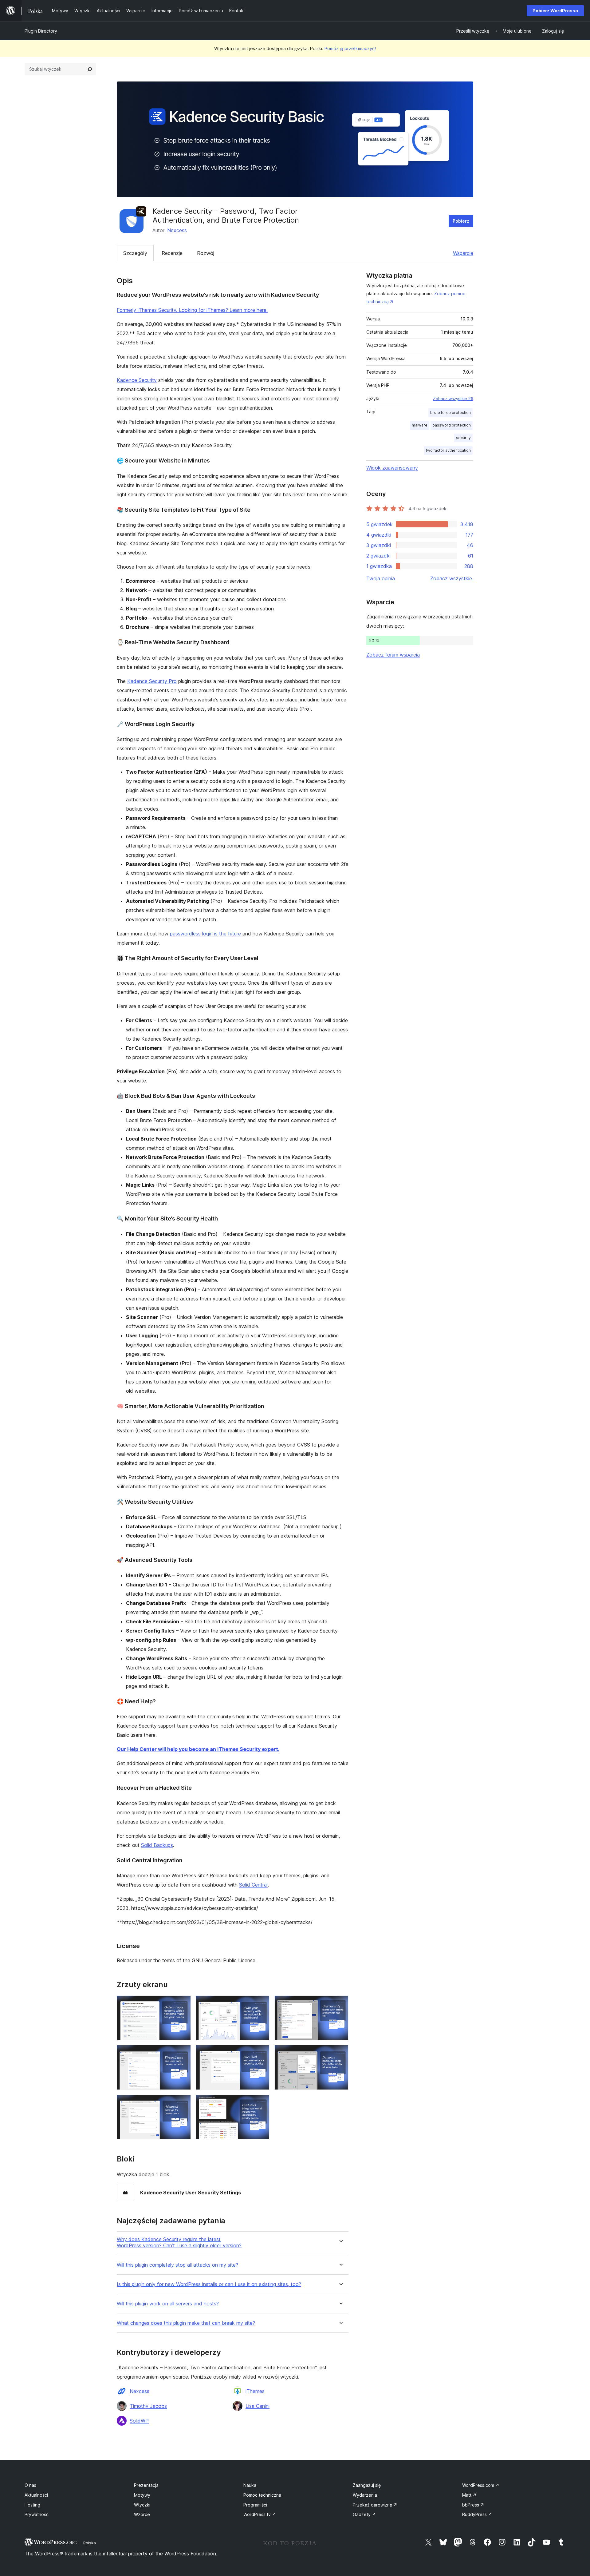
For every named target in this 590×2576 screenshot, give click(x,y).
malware (420, 425)
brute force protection (450, 413)
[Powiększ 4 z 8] (183, 2053)
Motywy (142, 2495)
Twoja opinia (381, 578)
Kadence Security (137, 380)
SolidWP (139, 2421)
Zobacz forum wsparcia (393, 655)
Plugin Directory (41, 31)
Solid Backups (157, 1845)
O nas (30, 2485)
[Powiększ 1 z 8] (183, 2004)
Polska (90, 2543)
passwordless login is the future (205, 934)
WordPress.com (481, 2485)
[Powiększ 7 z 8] (183, 2103)
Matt (469, 2495)
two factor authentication (448, 450)
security (463, 438)
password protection (452, 425)
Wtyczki (142, 2505)
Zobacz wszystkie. (452, 578)
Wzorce (142, 2514)
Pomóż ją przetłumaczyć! (350, 48)
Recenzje (172, 253)
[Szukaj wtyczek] (90, 69)
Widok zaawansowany (392, 468)
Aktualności (36, 2495)
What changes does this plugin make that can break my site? (186, 2323)
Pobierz (461, 221)
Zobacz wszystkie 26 (453, 399)
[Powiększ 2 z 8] (261, 2004)
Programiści (255, 2505)
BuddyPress (477, 2514)
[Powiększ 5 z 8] (261, 2053)
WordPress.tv (260, 2514)
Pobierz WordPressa (555, 11)
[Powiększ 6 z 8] (340, 2053)
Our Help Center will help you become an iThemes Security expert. (198, 1749)
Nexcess (177, 230)
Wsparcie (463, 253)
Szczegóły (135, 253)
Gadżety (364, 2514)
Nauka (250, 2485)
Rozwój (206, 253)
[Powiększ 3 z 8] (340, 2004)
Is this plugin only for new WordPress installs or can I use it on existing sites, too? (209, 2284)
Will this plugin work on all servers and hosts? (168, 2304)
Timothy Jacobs (148, 2406)
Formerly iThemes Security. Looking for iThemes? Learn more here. (192, 310)
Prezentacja (146, 2485)
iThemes (255, 2391)
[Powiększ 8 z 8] (261, 2103)
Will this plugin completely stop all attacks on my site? (177, 2265)
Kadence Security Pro (152, 681)
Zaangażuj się (367, 2485)
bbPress (473, 2505)
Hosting (32, 2505)
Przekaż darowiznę (375, 2505)
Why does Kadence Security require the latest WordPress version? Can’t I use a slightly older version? (179, 2242)
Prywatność (37, 2514)
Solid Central (253, 1885)
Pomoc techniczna (262, 2495)
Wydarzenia (365, 2495)
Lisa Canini (258, 2406)
